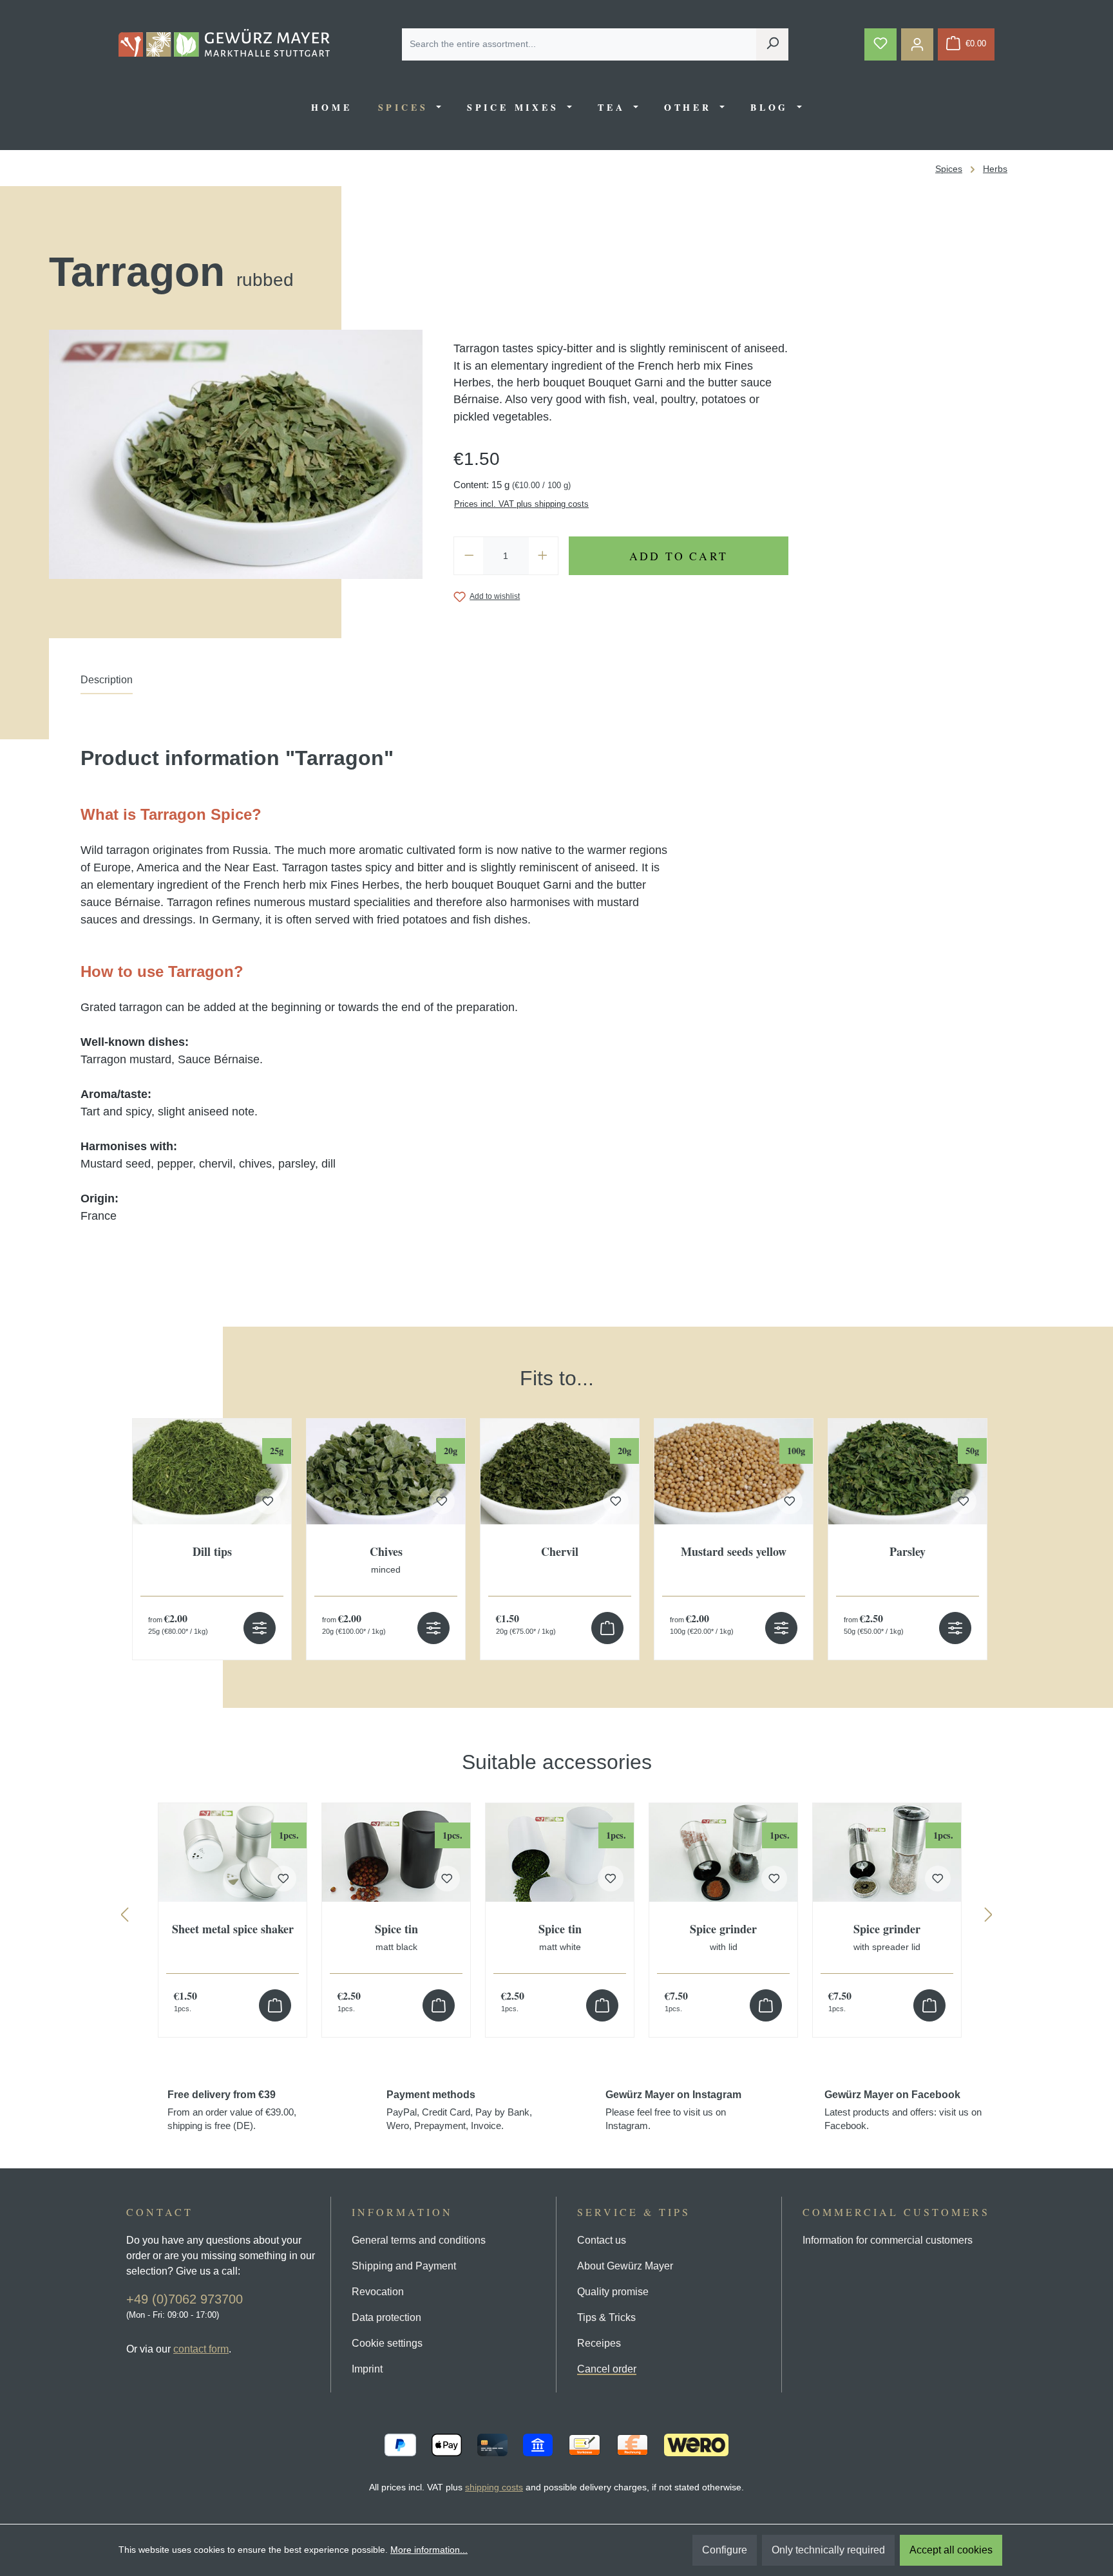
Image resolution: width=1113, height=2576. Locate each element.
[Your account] (917, 44)
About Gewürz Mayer (625, 2266)
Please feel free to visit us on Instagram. (673, 2110)
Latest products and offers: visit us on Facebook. (903, 2110)
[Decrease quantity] (469, 556)
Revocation (378, 2292)
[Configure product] (260, 1628)
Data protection (386, 2317)
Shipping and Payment (404, 2266)
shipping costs (494, 2487)
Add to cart (679, 556)
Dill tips (212, 1552)
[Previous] (124, 1918)
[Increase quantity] (543, 556)
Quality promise (613, 2292)
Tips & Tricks (606, 2317)
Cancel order (607, 2369)
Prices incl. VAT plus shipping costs (521, 504)
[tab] (107, 683)
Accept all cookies (951, 2550)
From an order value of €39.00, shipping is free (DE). (232, 2110)
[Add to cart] (607, 1628)
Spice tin (396, 1937)
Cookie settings (387, 2343)
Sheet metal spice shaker (233, 1930)
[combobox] (579, 44)
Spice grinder (723, 1937)
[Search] (772, 44)
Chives (386, 1560)
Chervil (560, 1552)
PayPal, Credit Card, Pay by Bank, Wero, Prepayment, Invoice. (459, 2110)
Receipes (599, 2343)
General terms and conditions (419, 2240)
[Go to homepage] (224, 43)
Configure (725, 2550)
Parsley (908, 1552)
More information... (429, 2550)
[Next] (989, 1918)
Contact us (602, 2240)
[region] (556, 1500)
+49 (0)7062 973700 (185, 2299)
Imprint (367, 2369)
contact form (201, 2349)
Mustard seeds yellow (734, 1552)
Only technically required (828, 2550)
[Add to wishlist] (268, 1501)
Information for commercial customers (888, 2240)
